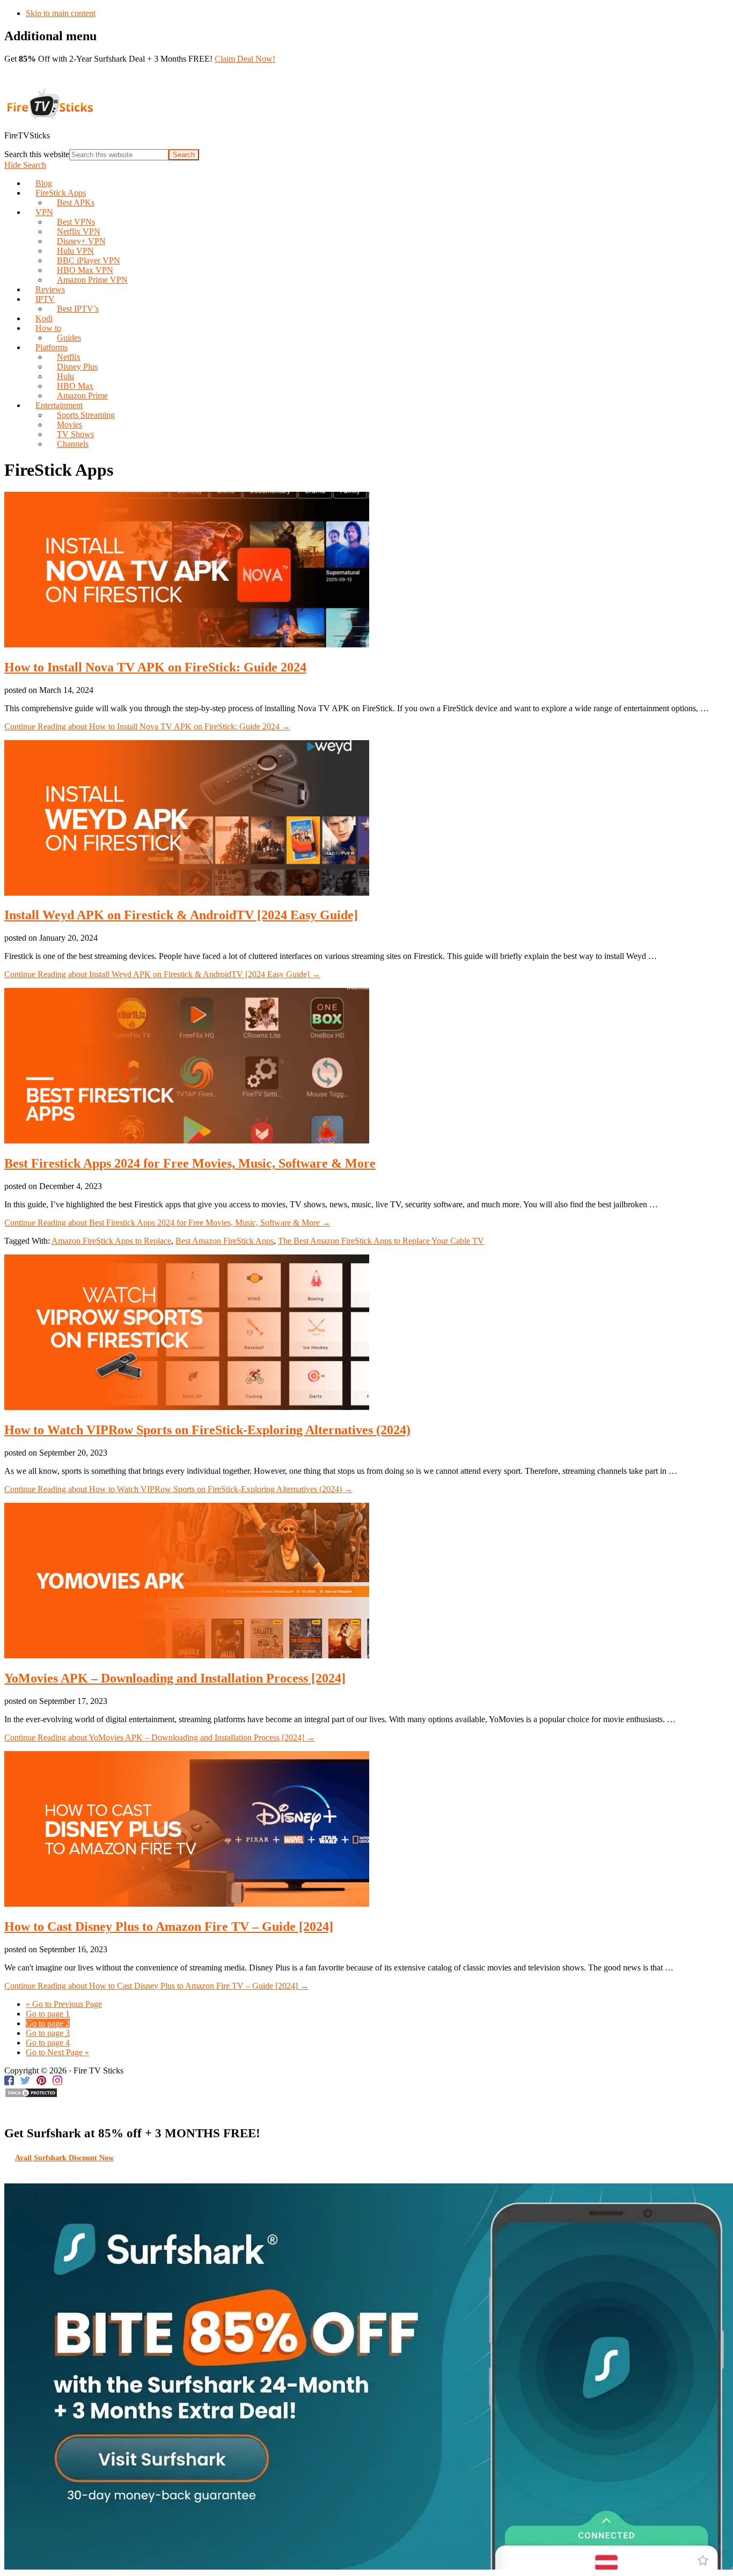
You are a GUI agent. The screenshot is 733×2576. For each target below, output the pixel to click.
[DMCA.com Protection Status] (31, 2095)
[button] (25, 165)
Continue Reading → (147, 726)
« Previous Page (64, 2004)
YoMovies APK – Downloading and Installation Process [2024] (175, 1678)
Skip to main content (61, 13)
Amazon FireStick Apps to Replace (111, 1241)
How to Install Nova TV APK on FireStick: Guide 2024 (155, 667)
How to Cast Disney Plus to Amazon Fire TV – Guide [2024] (169, 1927)
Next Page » (57, 2052)
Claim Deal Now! (245, 59)
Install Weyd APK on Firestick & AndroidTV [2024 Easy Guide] (181, 915)
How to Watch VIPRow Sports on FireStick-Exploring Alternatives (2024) (207, 1430)
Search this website (37, 154)
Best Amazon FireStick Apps (225, 1241)
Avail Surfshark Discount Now (64, 2158)
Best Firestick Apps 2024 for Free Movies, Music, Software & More (190, 1163)
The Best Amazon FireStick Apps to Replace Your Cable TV (381, 1241)
